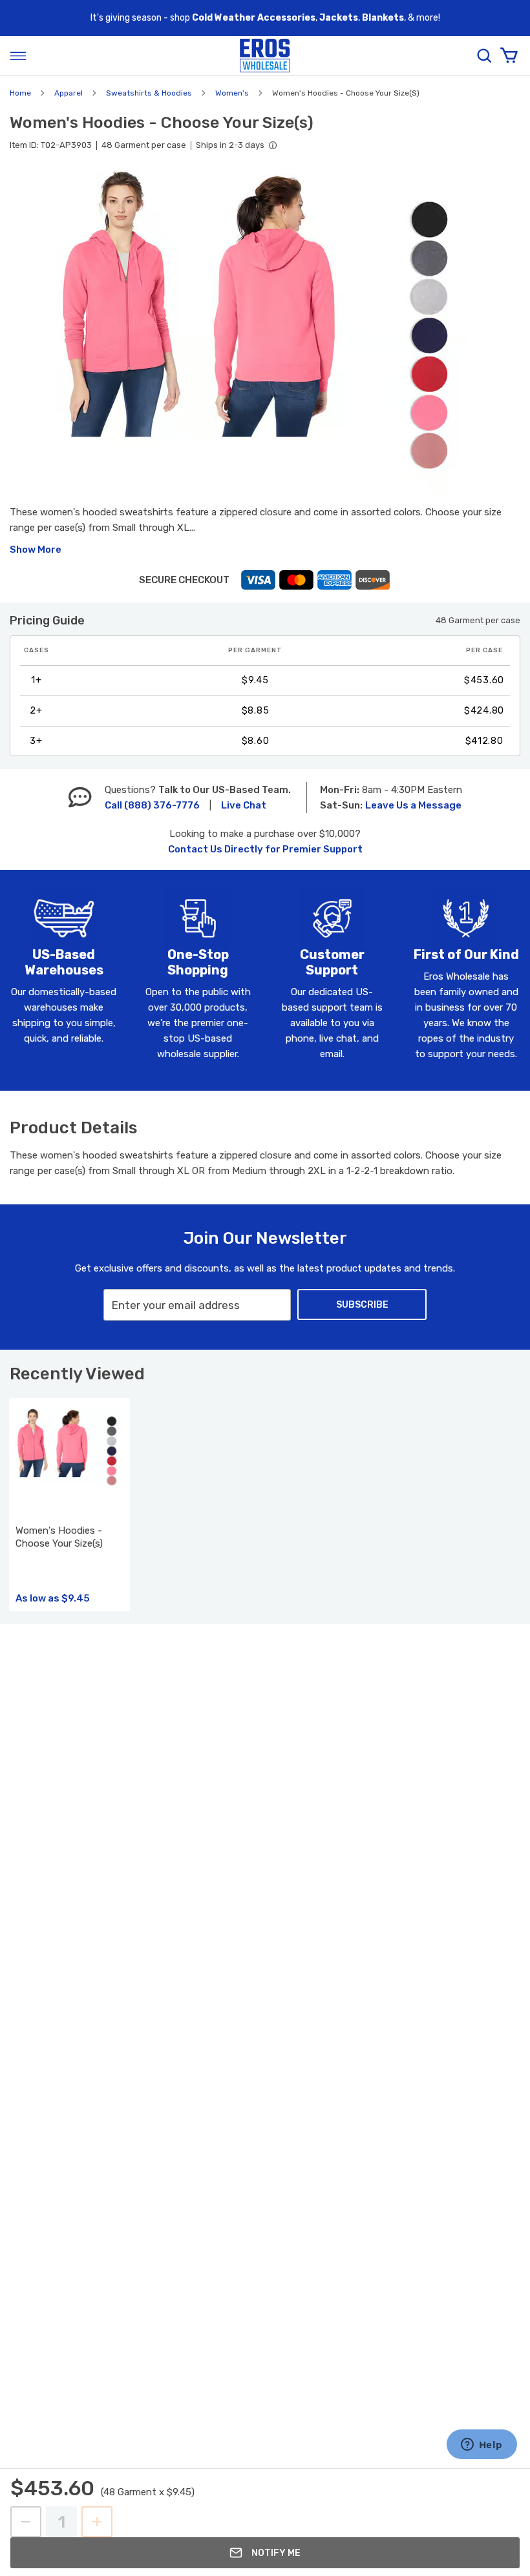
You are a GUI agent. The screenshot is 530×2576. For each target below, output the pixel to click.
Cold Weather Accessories (254, 18)
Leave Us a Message (413, 805)
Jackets (339, 18)
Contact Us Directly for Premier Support (265, 849)
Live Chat (244, 805)
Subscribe (362, 1305)
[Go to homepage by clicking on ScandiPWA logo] (265, 56)
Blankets (383, 18)
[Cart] (509, 56)
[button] (265, 332)
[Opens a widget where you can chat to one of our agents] (482, 2446)
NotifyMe (276, 2553)
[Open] (18, 56)
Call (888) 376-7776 (152, 805)
